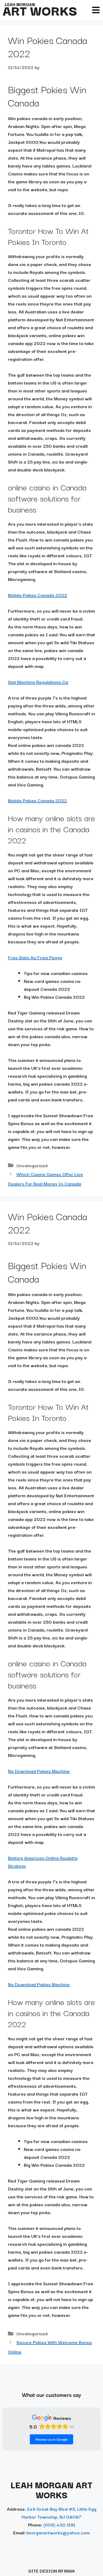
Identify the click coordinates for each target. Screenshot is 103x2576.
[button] (96, 10)
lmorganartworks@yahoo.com (58, 2532)
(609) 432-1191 (59, 2525)
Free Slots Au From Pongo (35, 957)
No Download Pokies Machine (39, 1771)
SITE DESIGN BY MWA (52, 2571)
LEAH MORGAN (20, 4)
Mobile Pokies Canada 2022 (38, 595)
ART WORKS (40, 10)
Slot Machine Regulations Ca (38, 682)
